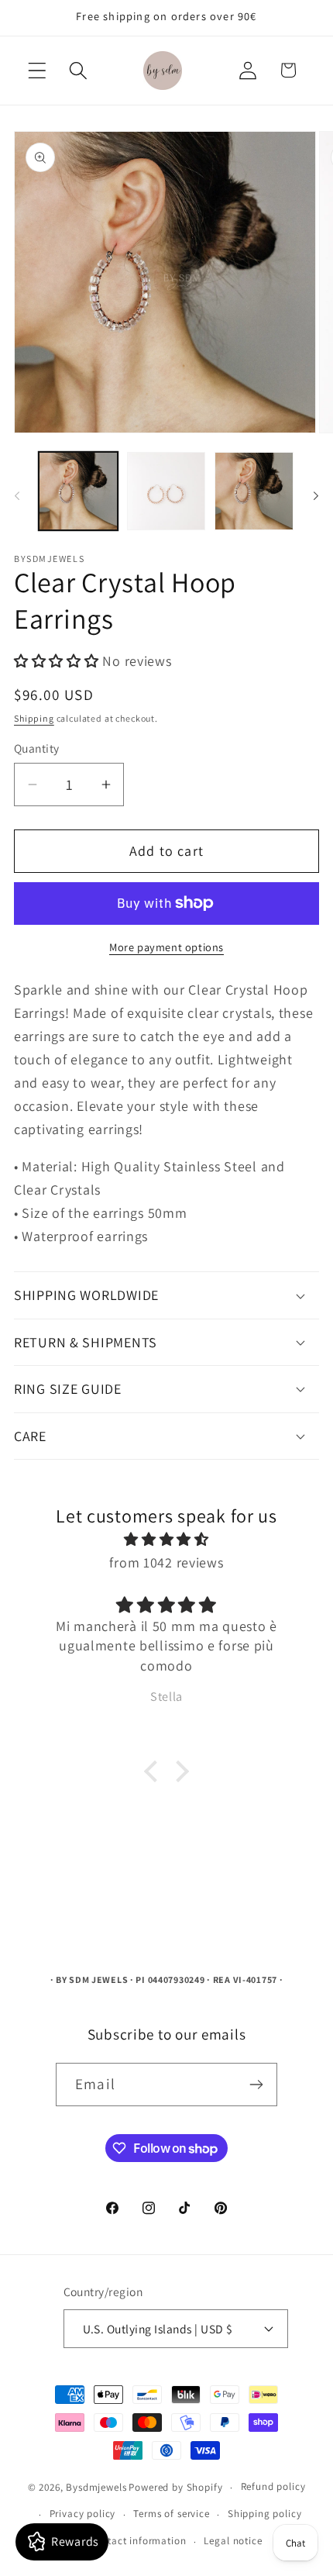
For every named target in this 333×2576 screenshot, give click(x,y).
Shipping (34, 718)
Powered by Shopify (175, 2487)
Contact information (137, 2541)
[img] (166, 1540)
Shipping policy (265, 2514)
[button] (38, 70)
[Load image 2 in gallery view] (166, 491)
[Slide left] (17, 495)
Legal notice (233, 2541)
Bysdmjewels (96, 2487)
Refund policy (273, 2486)
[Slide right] (316, 495)
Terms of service (171, 2514)
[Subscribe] (256, 2085)
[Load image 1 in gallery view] (78, 491)
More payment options (166, 947)
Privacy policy (83, 2514)
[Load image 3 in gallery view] (254, 491)
